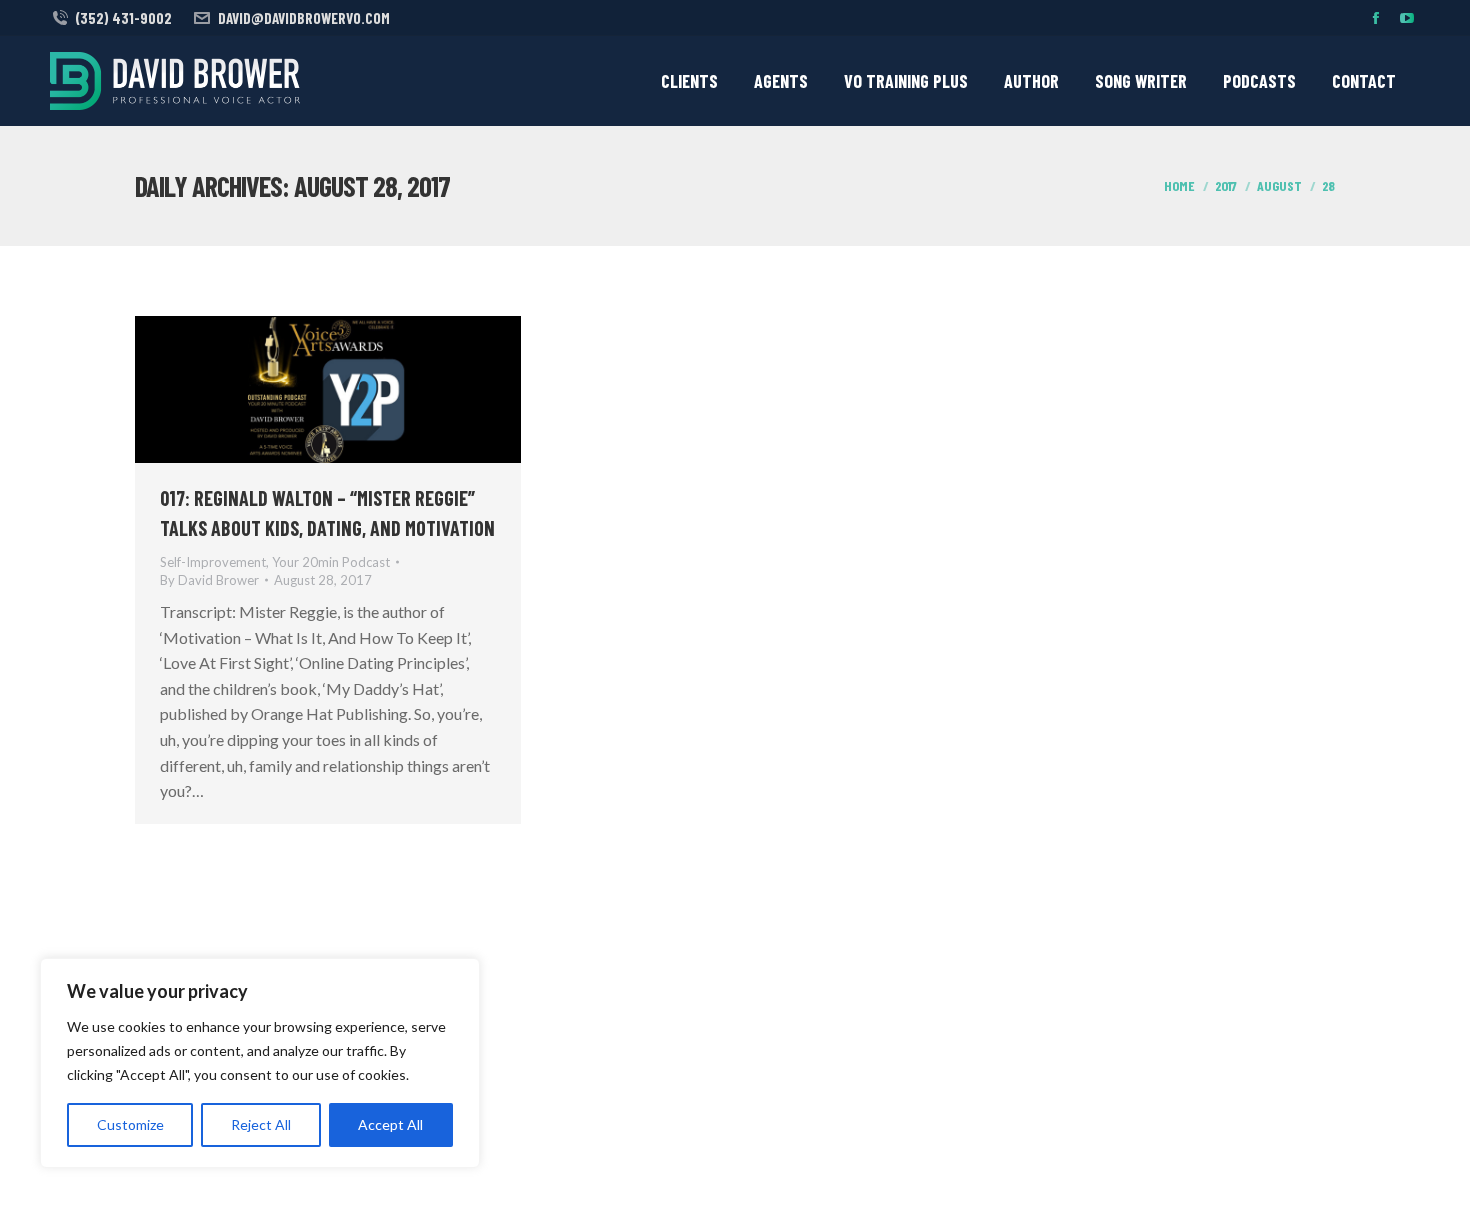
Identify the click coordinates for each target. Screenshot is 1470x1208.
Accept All (390, 1124)
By (209, 580)
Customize (130, 1124)
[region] (260, 1063)
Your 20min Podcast (331, 562)
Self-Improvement (213, 562)
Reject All (261, 1124)
